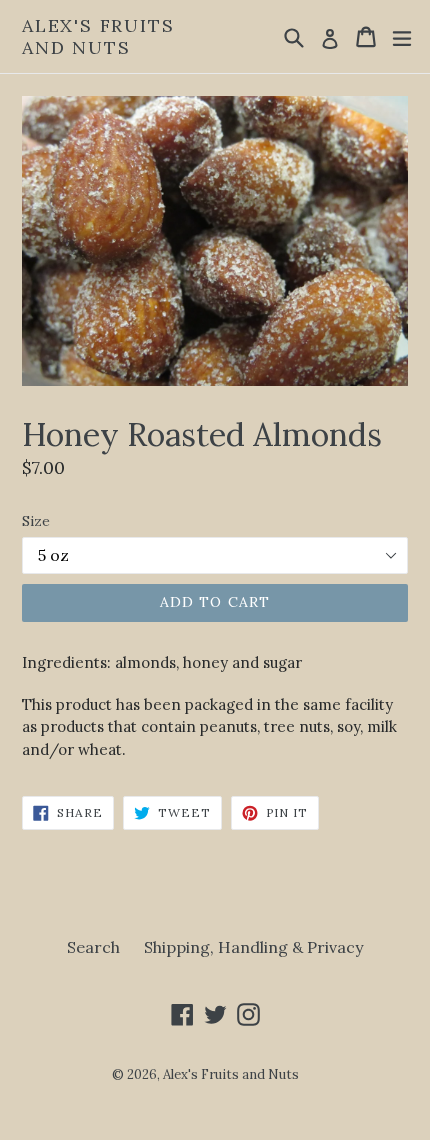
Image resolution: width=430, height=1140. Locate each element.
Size (36, 521)
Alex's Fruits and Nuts (98, 36)
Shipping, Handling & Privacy (253, 947)
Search (93, 947)
